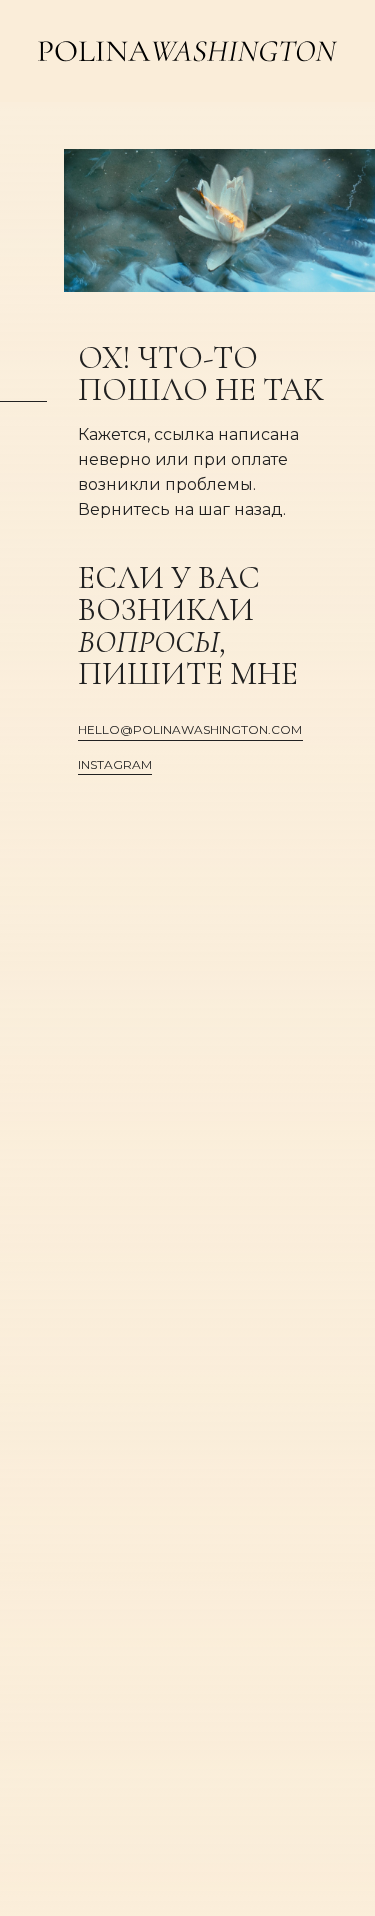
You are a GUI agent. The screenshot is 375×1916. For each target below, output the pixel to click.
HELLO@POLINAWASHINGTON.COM (190, 729)
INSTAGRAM (115, 764)
